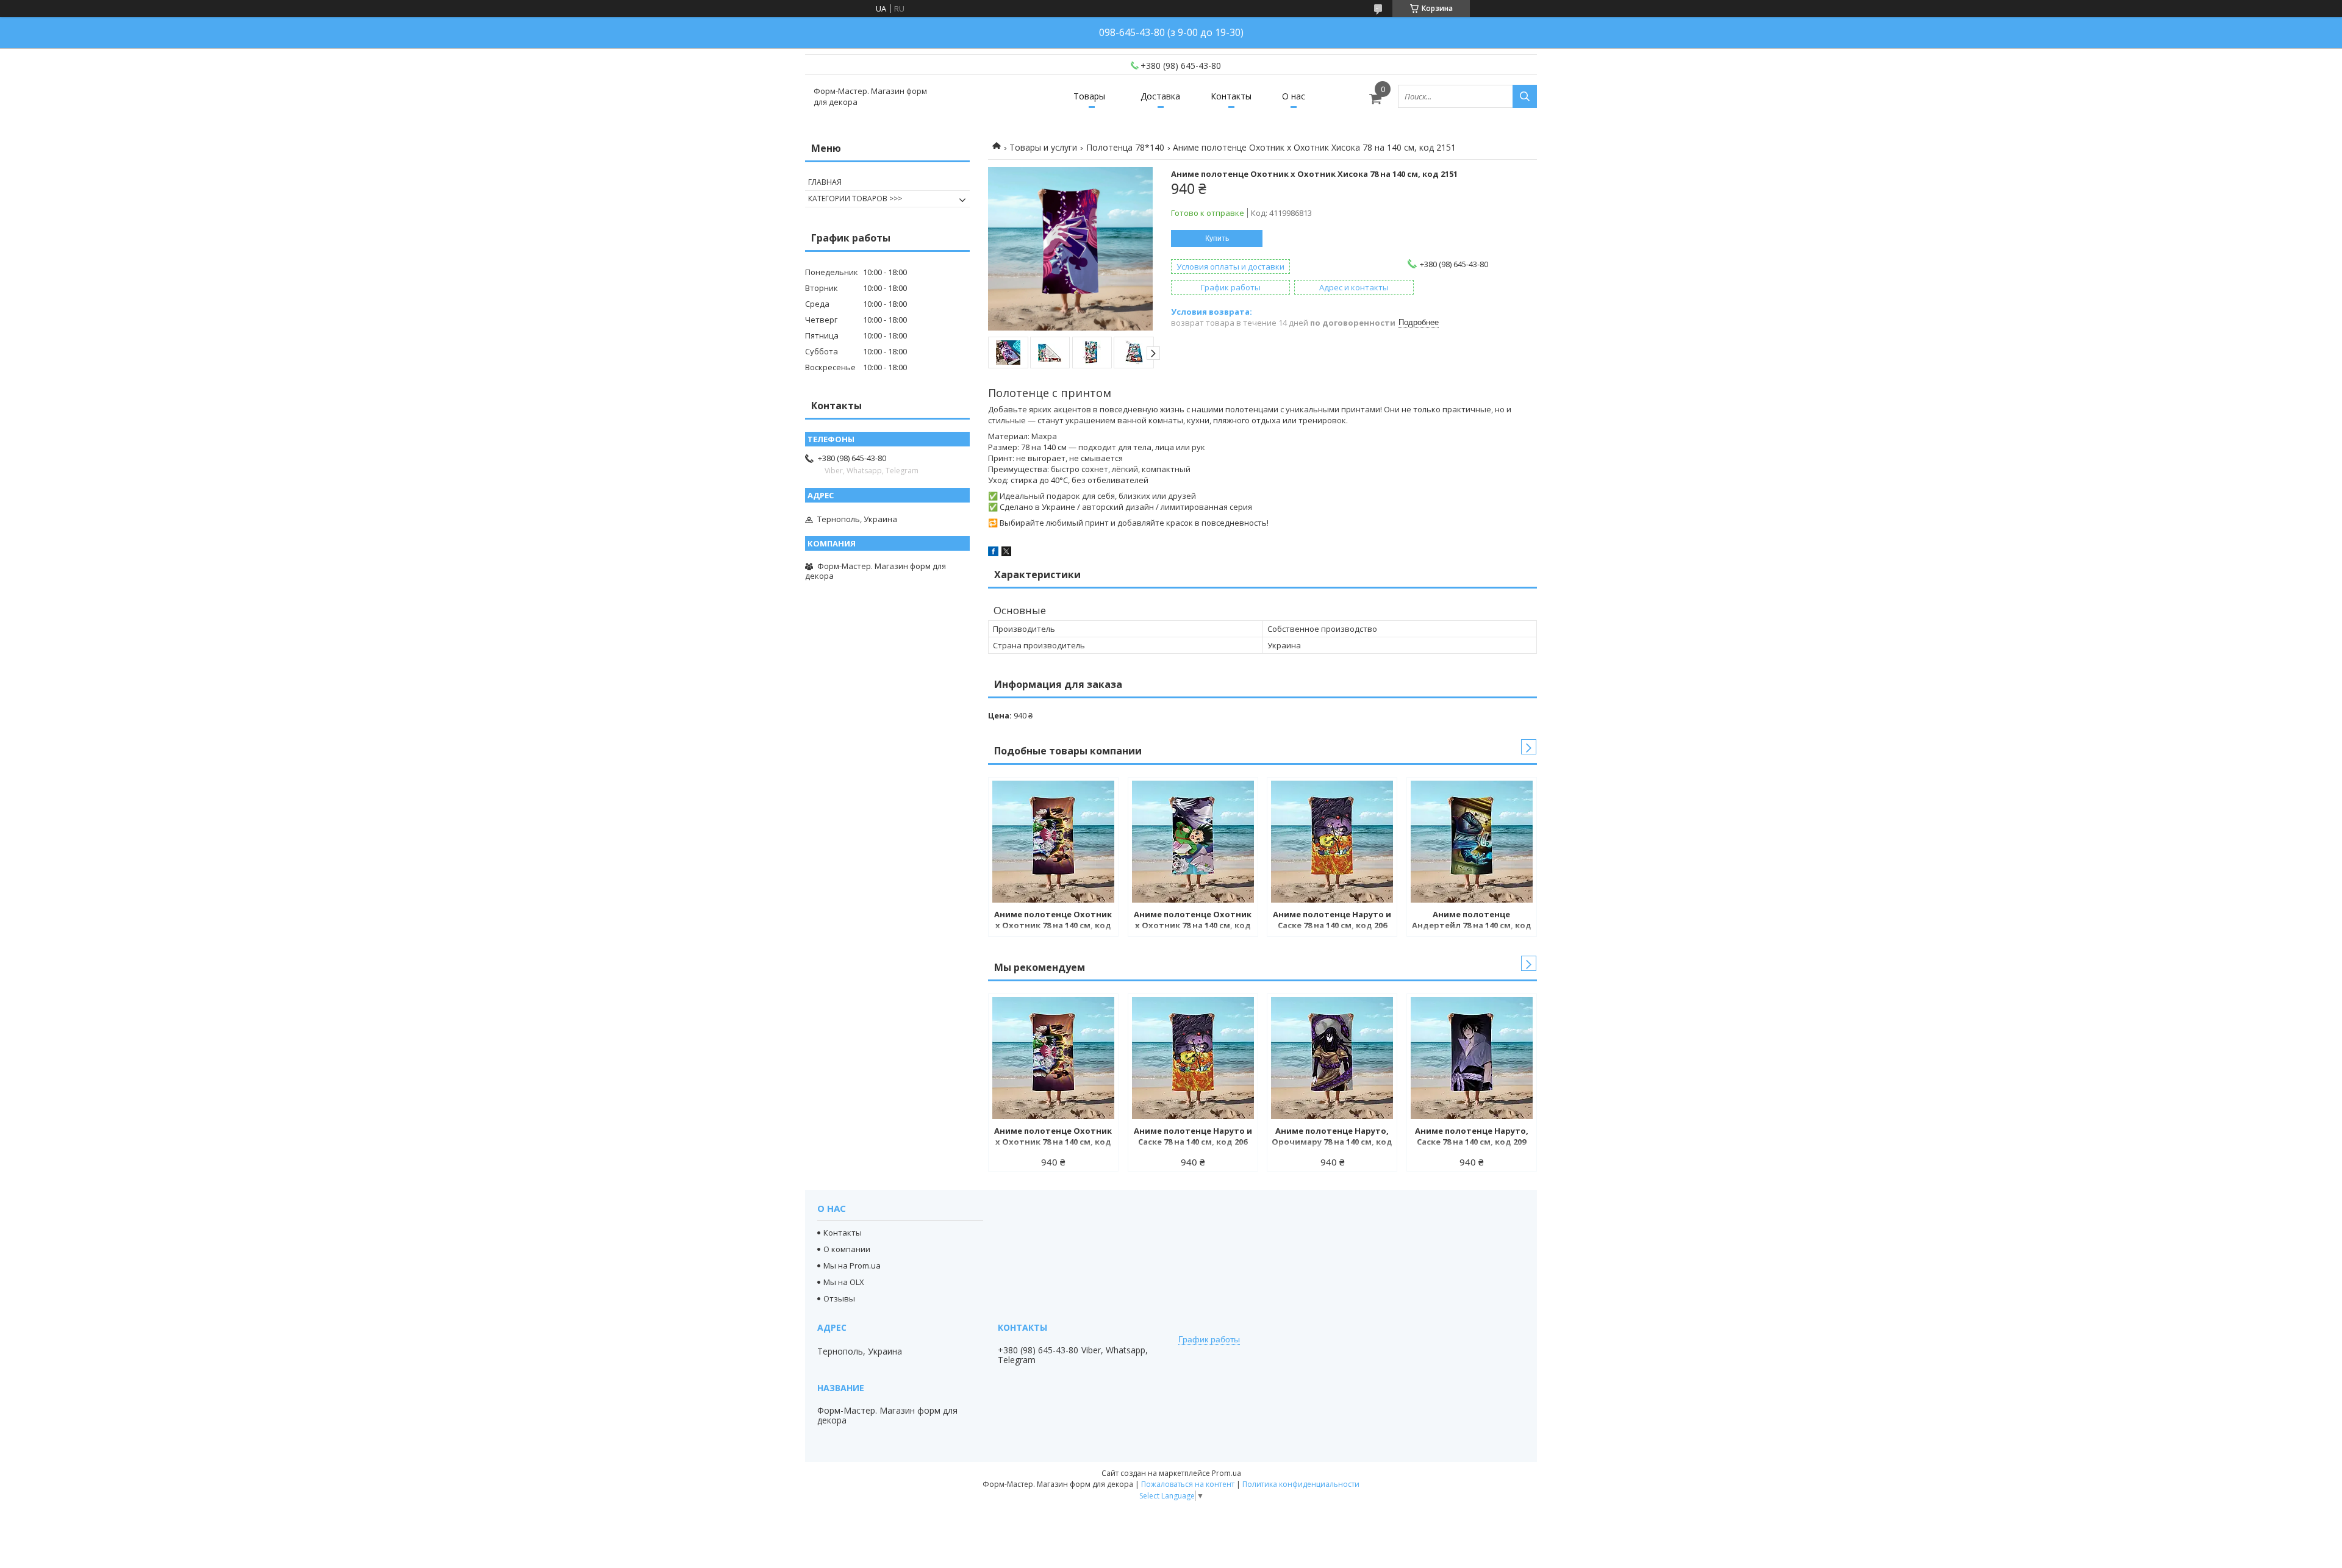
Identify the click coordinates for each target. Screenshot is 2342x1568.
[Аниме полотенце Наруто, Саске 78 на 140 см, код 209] (1472, 1058)
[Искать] (1525, 96)
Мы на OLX (844, 1282)
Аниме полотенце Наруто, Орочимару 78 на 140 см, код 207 (1332, 1137)
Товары (1089, 96)
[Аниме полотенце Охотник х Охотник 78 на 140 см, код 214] (1053, 842)
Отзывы (839, 1298)
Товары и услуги (1043, 147)
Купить (1217, 238)
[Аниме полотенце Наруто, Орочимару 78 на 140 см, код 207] (1332, 1058)
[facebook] (993, 553)
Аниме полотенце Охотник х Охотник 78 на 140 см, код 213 (1193, 921)
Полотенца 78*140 (1125, 147)
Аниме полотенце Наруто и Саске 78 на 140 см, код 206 (1332, 920)
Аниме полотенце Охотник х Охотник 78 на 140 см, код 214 (1053, 921)
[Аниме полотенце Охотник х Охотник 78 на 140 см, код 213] (1193, 842)
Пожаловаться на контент (1188, 1484)
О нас (1294, 96)
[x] (1006, 553)
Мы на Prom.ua (852, 1265)
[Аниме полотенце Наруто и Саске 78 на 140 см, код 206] (1332, 842)
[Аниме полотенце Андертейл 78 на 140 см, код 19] (1472, 842)
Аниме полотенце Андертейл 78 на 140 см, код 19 (1472, 921)
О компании (847, 1249)
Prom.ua (1227, 1473)
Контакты (1231, 96)
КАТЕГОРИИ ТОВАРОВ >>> (855, 199)
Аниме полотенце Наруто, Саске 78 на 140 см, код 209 (1472, 1136)
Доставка (1160, 96)
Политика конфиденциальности (1301, 1484)
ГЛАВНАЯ (825, 182)
